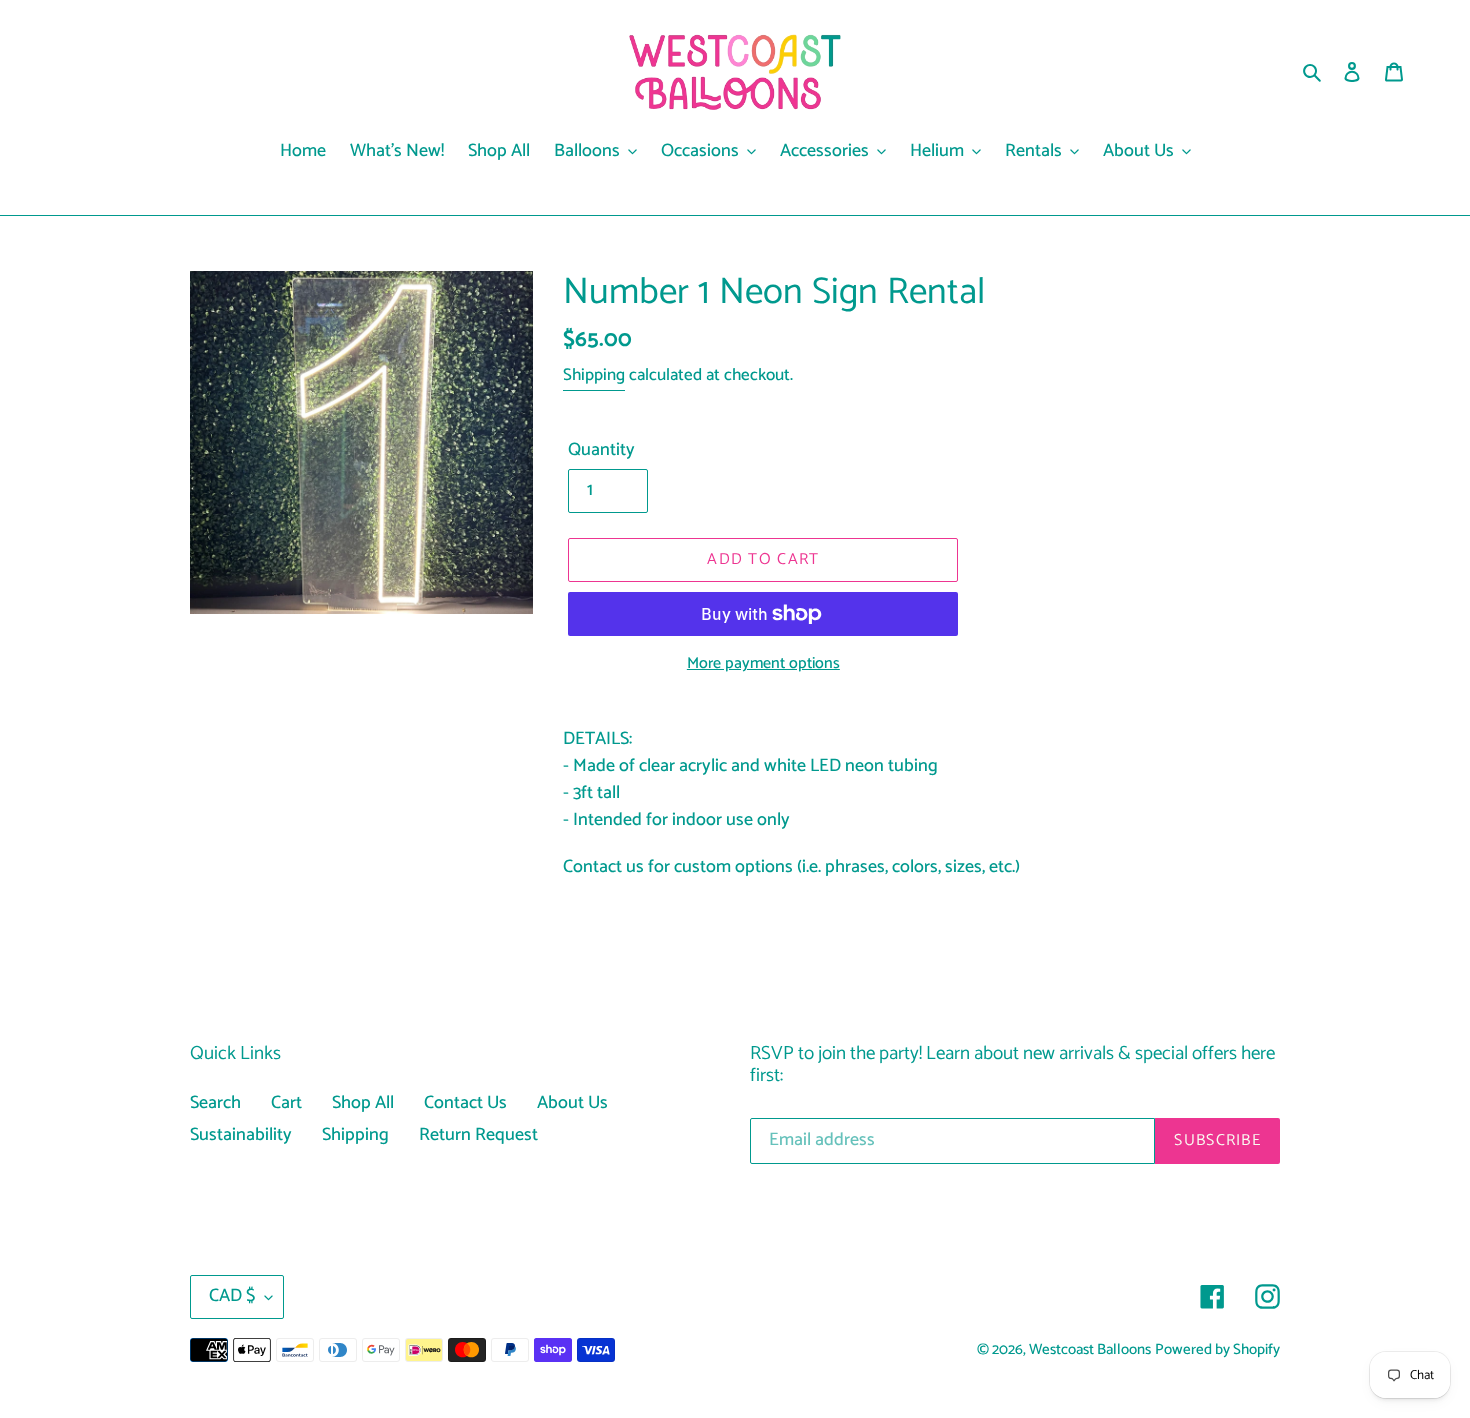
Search (215, 1103)
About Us (572, 1103)
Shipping (594, 375)
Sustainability (241, 1135)
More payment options (763, 664)
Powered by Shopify (1217, 1350)
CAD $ (232, 1296)
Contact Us (465, 1103)
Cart (286, 1103)
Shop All (363, 1103)
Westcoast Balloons (1090, 1350)
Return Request (478, 1135)
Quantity (601, 450)
